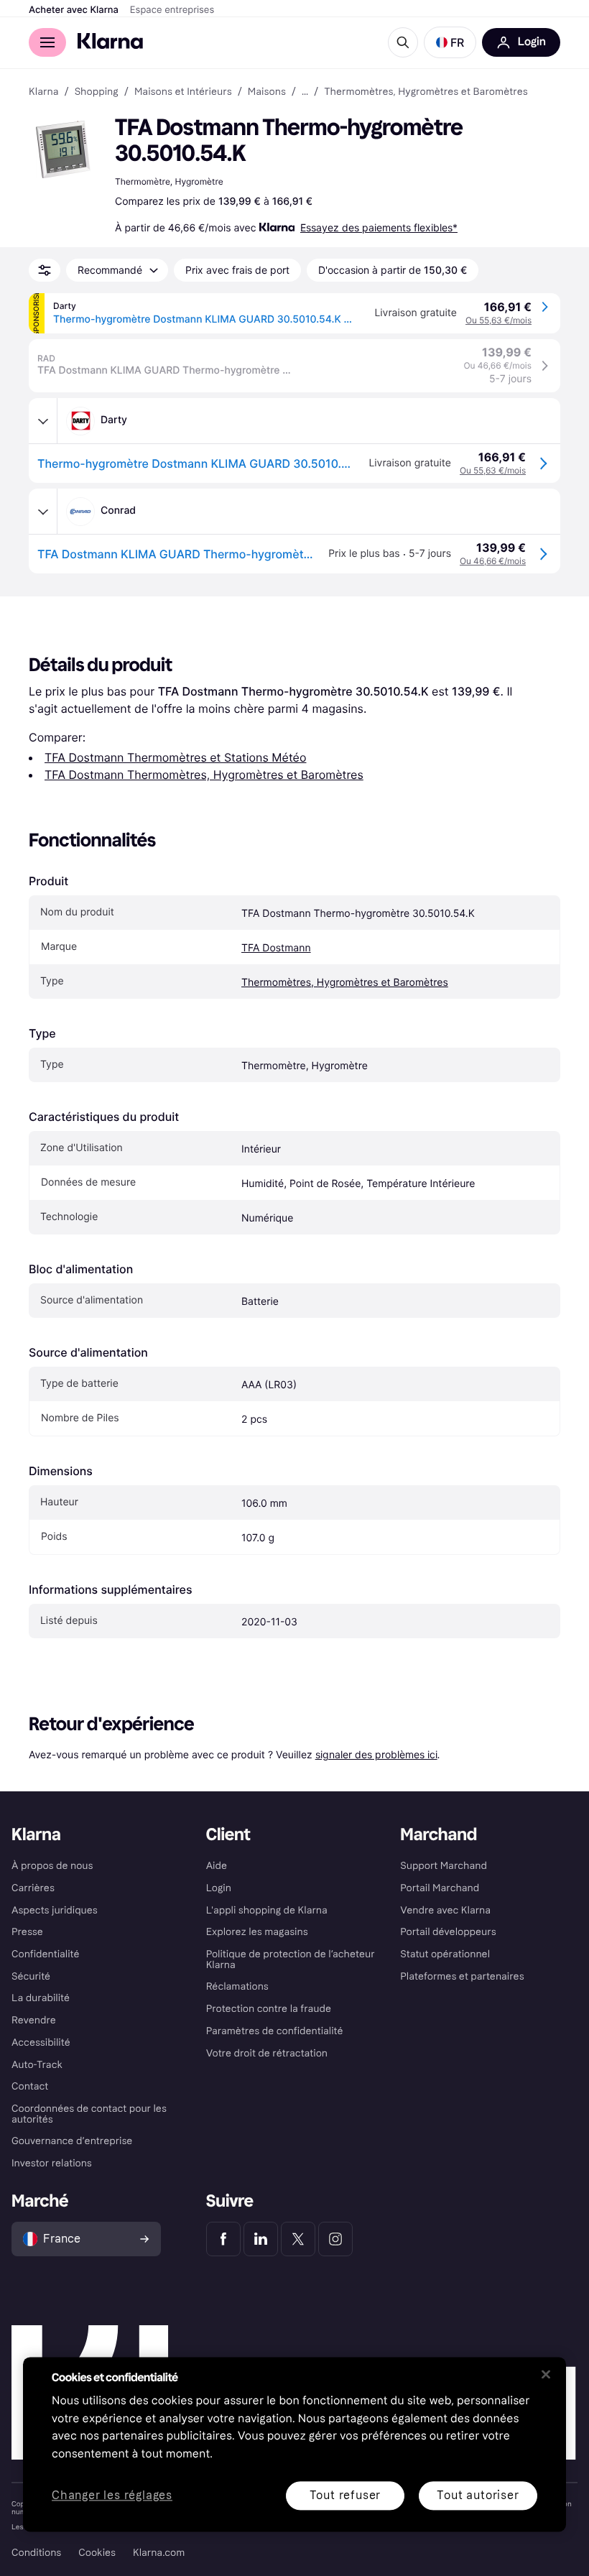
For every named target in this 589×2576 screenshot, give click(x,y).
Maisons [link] (267, 92)
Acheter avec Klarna (74, 10)
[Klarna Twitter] (298, 2239)
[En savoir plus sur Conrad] (43, 512)
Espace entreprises (172, 10)
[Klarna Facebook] (223, 2239)
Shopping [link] (97, 92)
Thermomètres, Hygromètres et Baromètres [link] (426, 92)
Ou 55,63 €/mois (498, 320)
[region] (294, 2444)
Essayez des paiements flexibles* (379, 227)
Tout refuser (345, 2495)
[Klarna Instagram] (335, 2239)
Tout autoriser (478, 2495)
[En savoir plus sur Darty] (43, 421)
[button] (450, 42)
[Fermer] (546, 2374)
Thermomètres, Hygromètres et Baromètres (345, 983)
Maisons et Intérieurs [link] (183, 92)
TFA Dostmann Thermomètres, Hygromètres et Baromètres (204, 775)
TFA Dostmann (276, 948)
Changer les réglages (112, 2496)
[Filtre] (45, 270)
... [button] (305, 92)
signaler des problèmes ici (376, 1754)
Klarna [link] (43, 92)
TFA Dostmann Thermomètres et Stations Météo (175, 757)
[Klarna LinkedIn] (261, 2239)
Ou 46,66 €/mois (493, 561)
